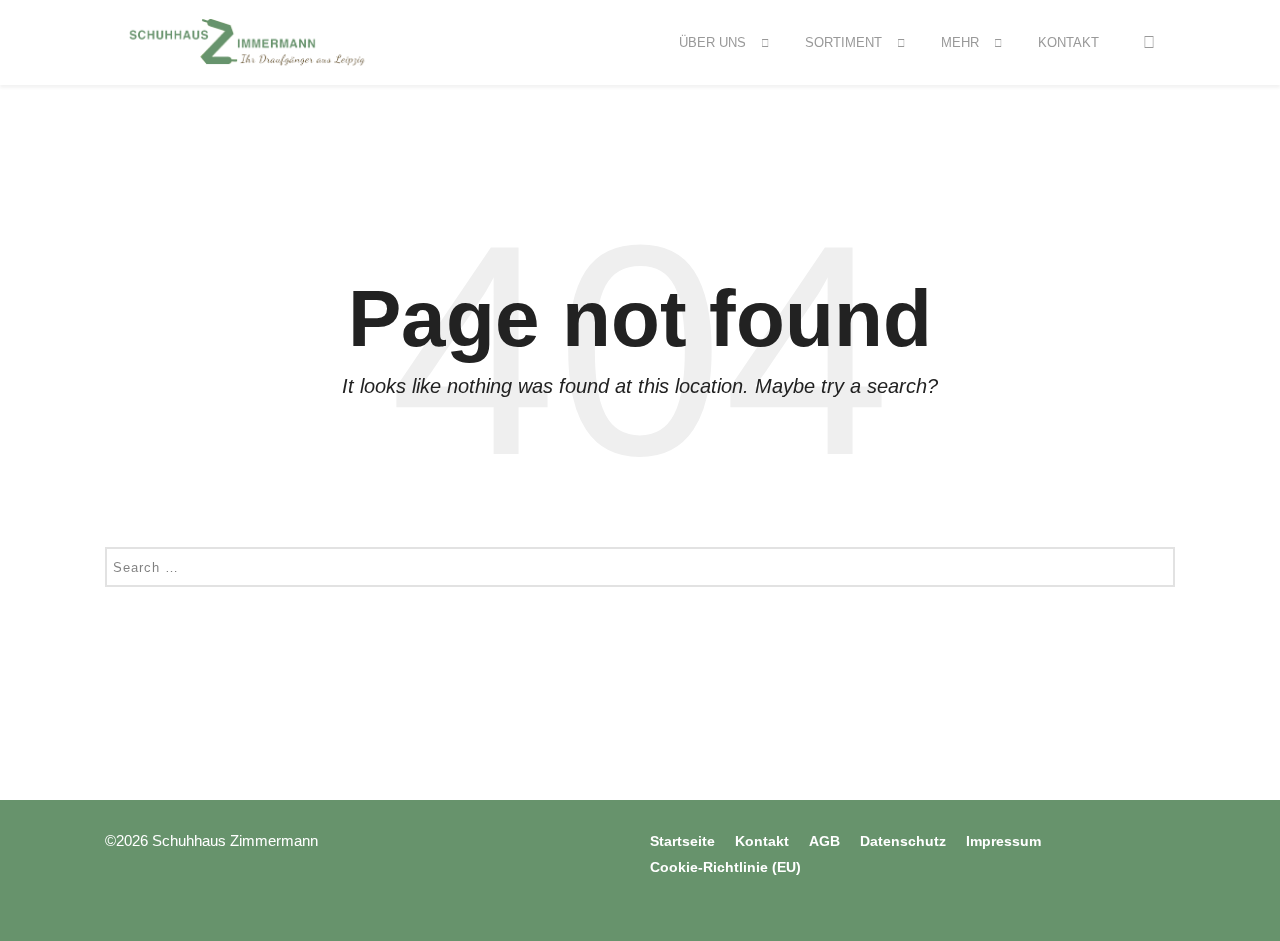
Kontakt (1068, 42)
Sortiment (843, 42)
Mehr (960, 42)
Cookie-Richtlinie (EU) (725, 867)
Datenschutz (903, 841)
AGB (824, 841)
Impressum (1003, 841)
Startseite (682, 841)
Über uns (712, 42)
